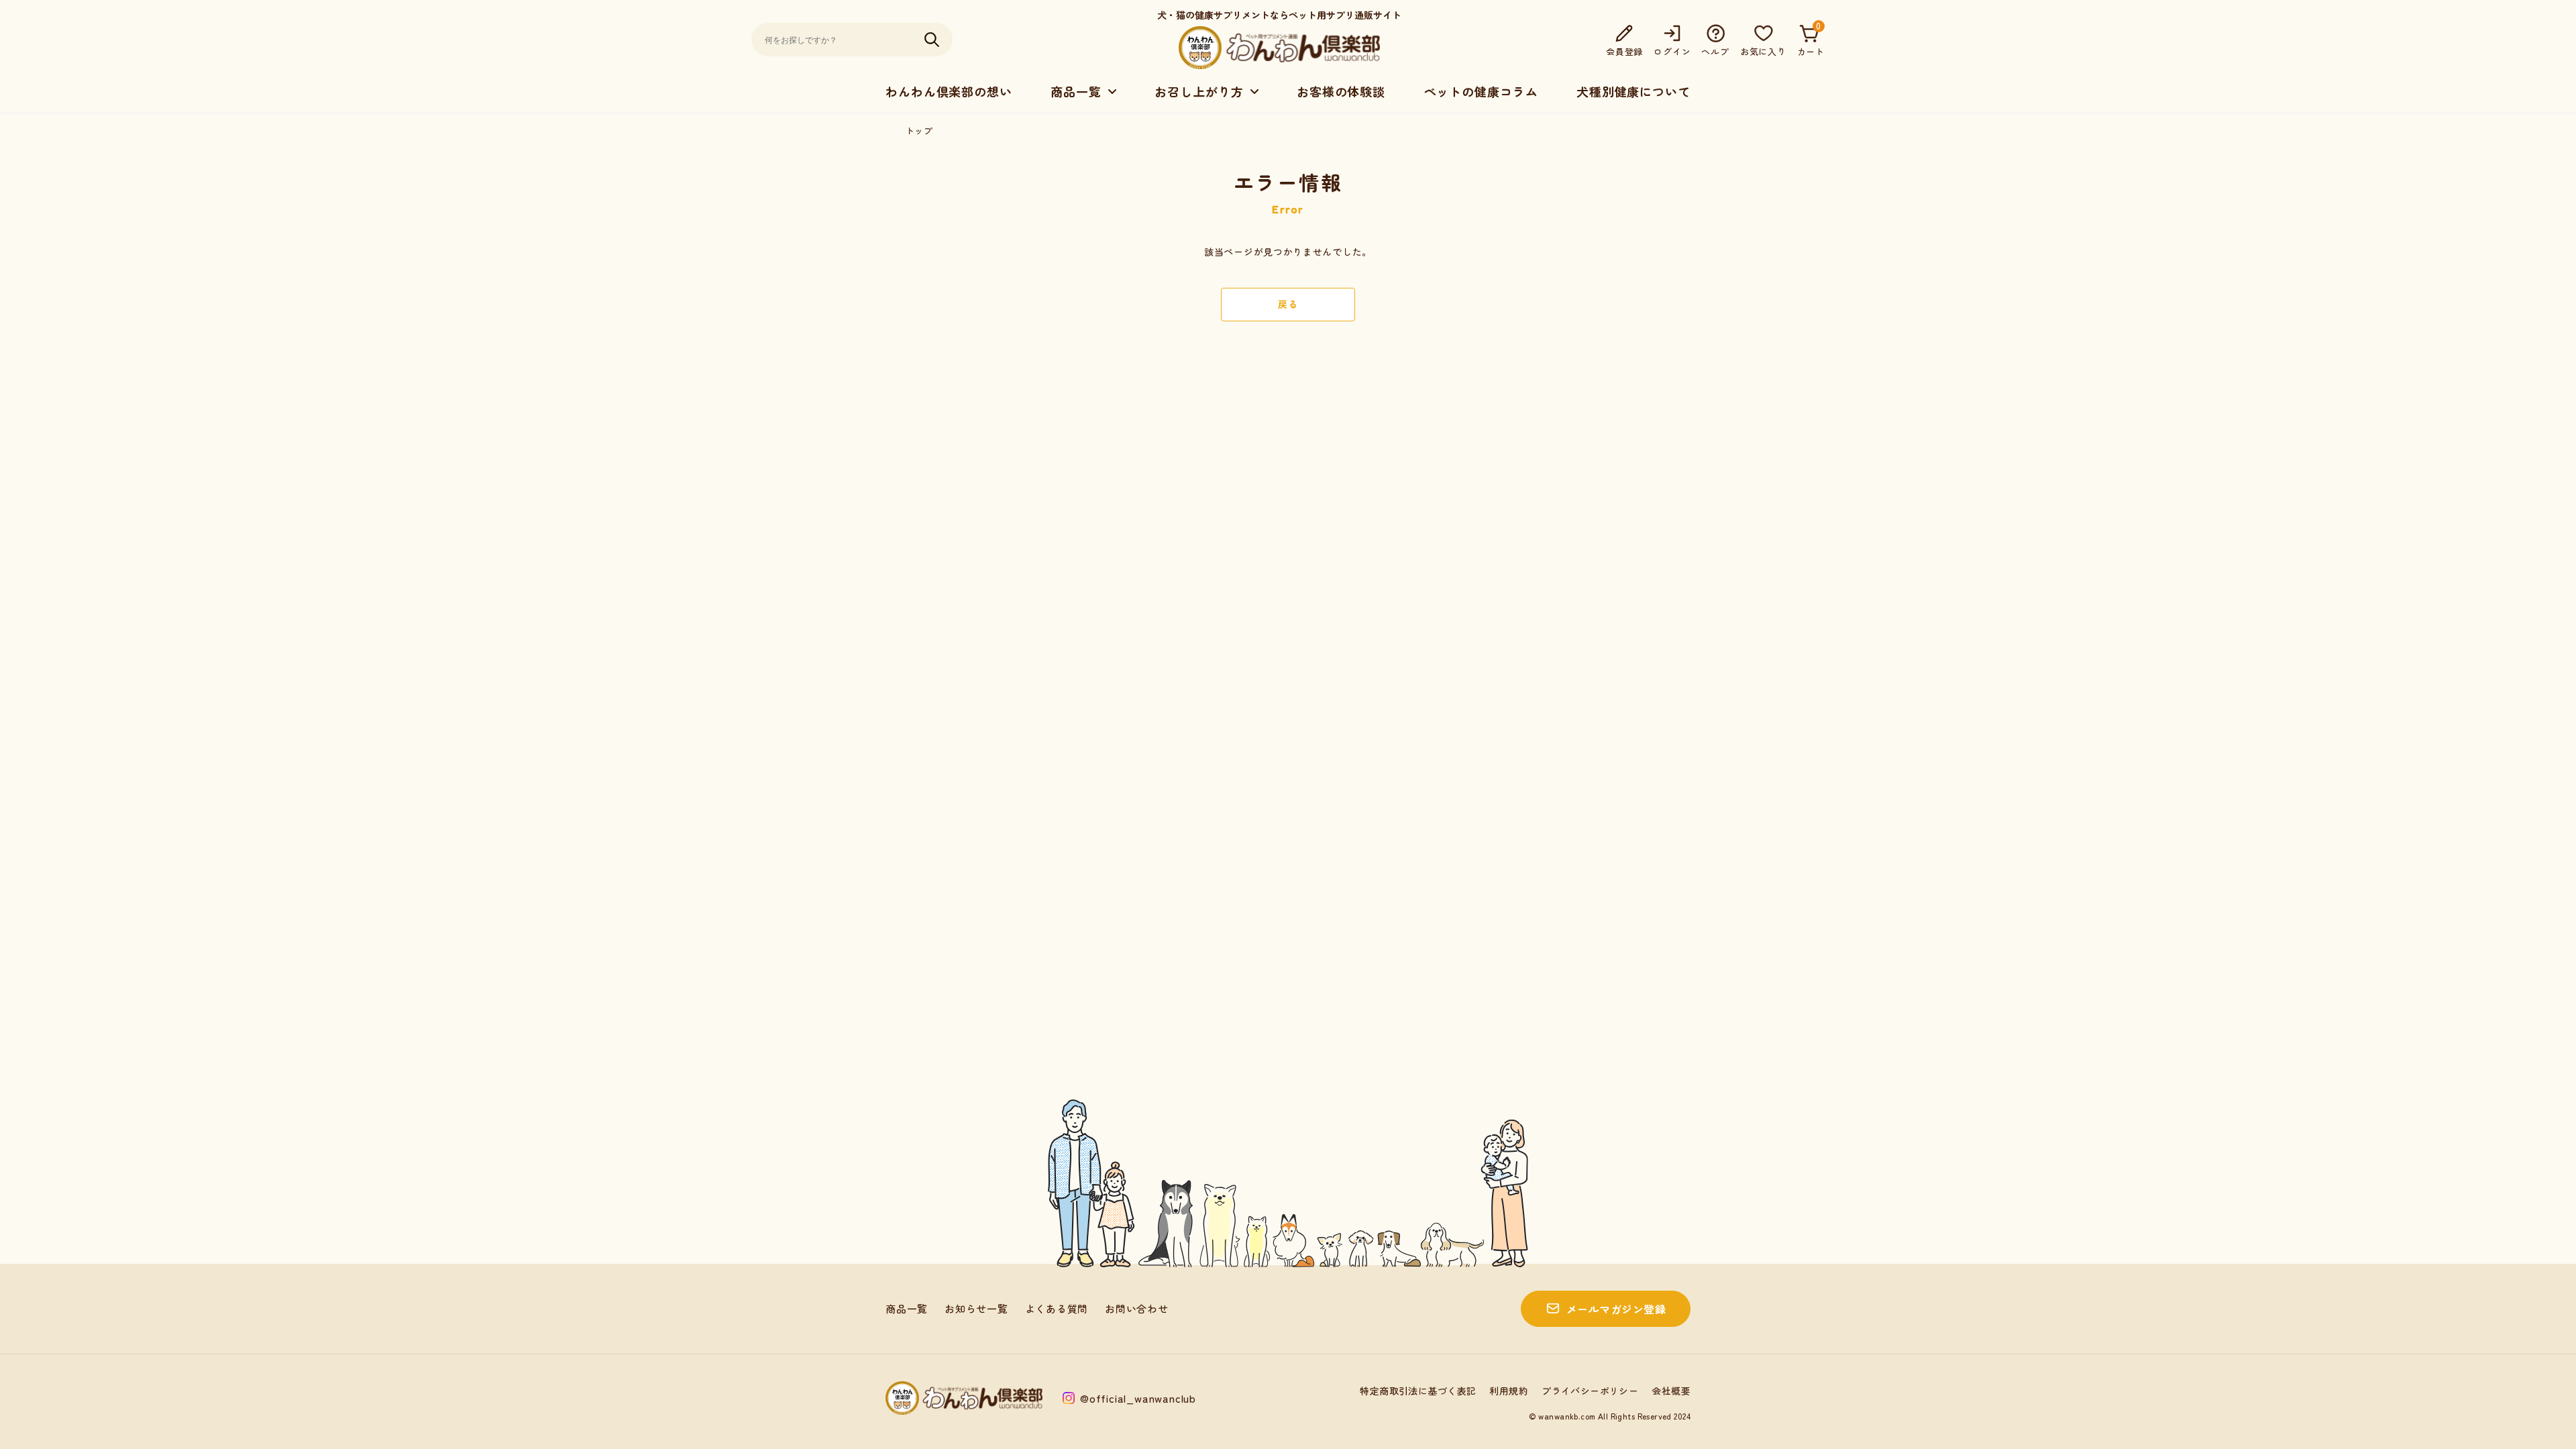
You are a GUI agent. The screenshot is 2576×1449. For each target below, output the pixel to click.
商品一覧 (907, 1308)
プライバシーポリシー (1590, 1391)
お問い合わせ (1137, 1308)
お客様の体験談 (1341, 91)
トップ (919, 130)
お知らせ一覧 (976, 1308)
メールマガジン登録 (1616, 1309)
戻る (1288, 304)
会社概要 (1671, 1391)
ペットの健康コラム (1481, 91)
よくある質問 (1057, 1308)
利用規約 (1509, 1391)
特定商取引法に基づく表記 (1418, 1391)
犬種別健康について (1633, 91)
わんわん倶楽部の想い (949, 91)
